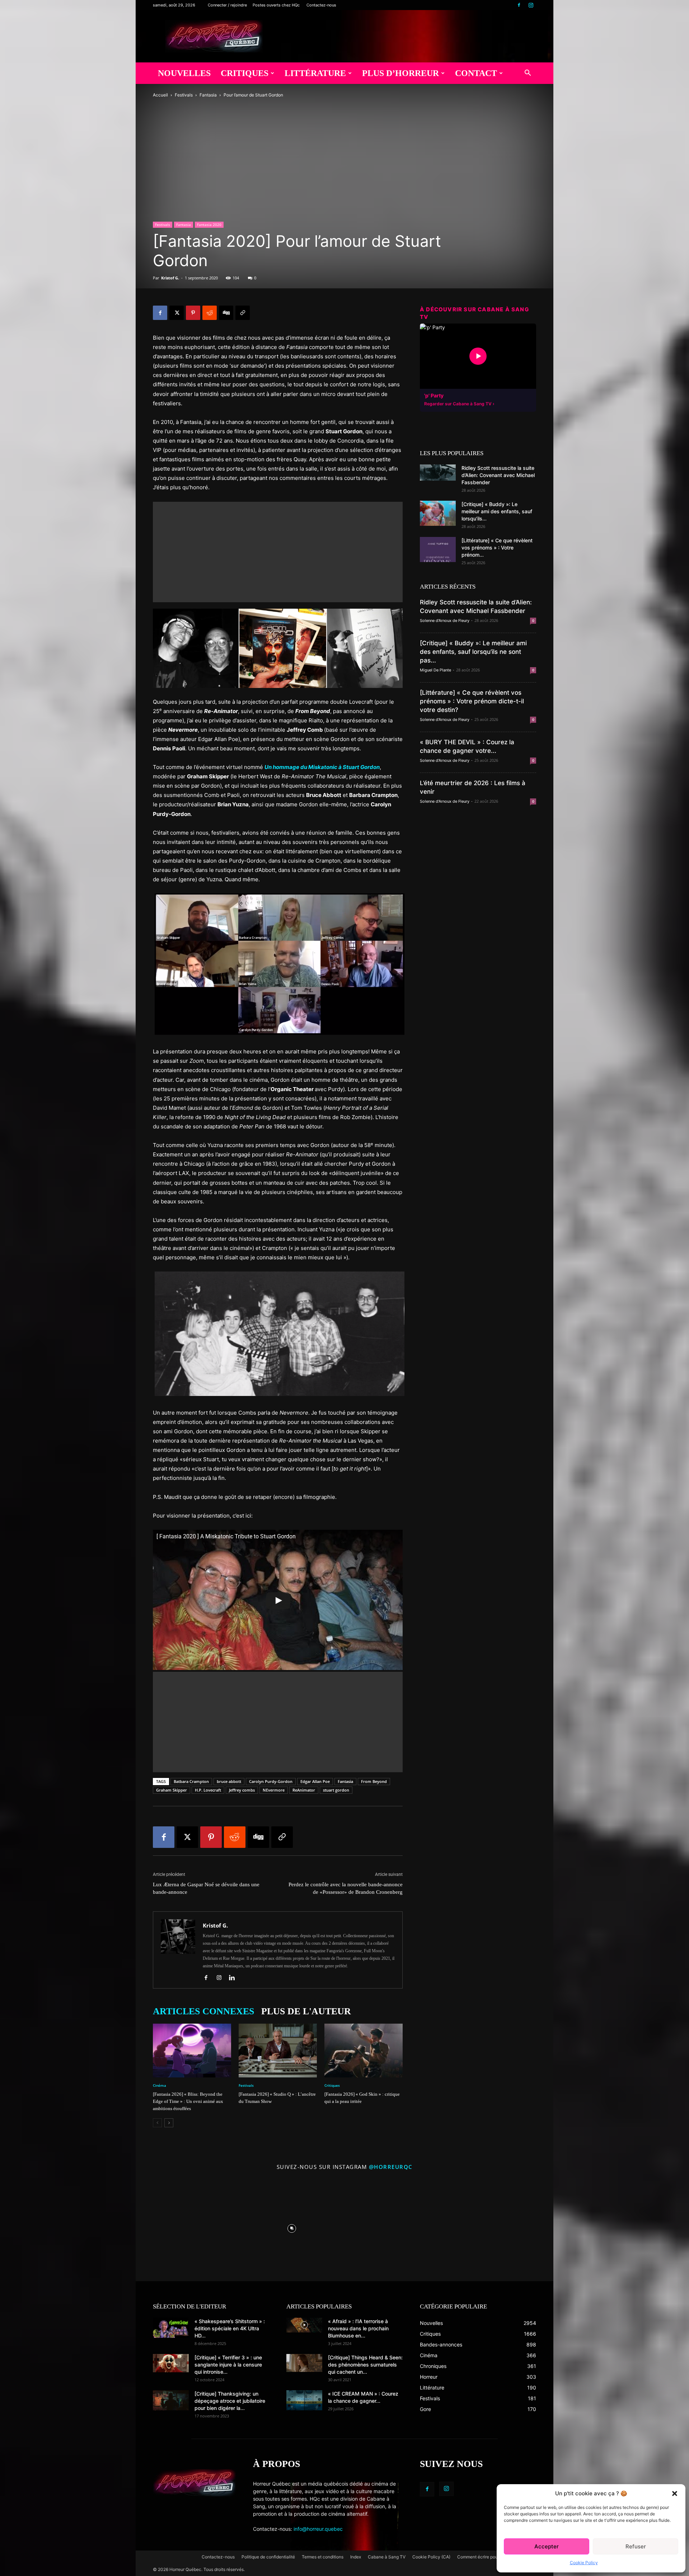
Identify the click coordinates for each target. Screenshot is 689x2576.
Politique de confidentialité (268, 2557)
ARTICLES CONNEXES (203, 2011)
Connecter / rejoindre (227, 5)
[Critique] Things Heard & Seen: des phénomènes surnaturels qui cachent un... (365, 2365)
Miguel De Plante (435, 670)
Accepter (547, 2546)
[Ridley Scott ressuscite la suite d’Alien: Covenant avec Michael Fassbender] (438, 473)
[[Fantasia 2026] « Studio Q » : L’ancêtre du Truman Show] (278, 2051)
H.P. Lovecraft (208, 1790)
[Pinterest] (193, 313)
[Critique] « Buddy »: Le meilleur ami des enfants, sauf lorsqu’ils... (497, 511)
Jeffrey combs (242, 1790)
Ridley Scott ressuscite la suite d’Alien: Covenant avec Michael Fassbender (498, 475)
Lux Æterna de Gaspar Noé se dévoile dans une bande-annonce (206, 1888)
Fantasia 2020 (209, 225)
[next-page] (169, 2123)
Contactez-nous (321, 5)
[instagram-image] (187, 2227)
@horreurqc (391, 2167)
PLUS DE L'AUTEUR (306, 2011)
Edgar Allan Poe (315, 1781)
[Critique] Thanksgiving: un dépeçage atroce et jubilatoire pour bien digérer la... (230, 2401)
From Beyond (374, 1781)
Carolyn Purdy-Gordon (271, 1781)
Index (356, 2557)
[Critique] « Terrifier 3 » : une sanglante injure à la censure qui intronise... (228, 2365)
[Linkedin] (235, 1978)
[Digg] (226, 313)
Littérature (315, 73)
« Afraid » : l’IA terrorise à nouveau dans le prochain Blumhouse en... (358, 2328)
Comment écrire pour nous (484, 2557)
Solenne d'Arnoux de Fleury (445, 621)
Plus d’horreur (400, 73)
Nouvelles (184, 73)
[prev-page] (157, 2123)
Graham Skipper (172, 1790)
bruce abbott (229, 1781)
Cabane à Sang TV (387, 2557)
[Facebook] (519, 5)
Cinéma (160, 2085)
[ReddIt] (210, 313)
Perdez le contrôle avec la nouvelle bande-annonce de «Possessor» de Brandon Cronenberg (346, 1888)
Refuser (636, 2546)
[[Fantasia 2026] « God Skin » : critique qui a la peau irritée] (364, 2051)
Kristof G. (170, 278)
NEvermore (274, 1790)
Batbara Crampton (191, 1781)
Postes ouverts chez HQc (276, 5)
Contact (476, 73)
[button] (675, 2494)
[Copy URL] (243, 313)
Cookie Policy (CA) (431, 2557)
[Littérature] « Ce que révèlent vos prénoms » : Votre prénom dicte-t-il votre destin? (472, 701)
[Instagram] (531, 5)
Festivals (184, 95)
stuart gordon (336, 1790)
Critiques (245, 73)
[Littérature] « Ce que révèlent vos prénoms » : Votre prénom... (497, 548)
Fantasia (208, 95)
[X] (177, 313)
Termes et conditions (323, 2557)
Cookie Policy (584, 2563)
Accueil (160, 95)
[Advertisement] (278, 552)
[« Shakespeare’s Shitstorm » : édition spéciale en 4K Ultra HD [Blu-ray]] (171, 2328)
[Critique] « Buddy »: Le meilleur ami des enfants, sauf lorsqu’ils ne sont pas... (473, 652)
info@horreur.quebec (318, 2529)
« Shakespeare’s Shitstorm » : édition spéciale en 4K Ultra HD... (230, 2328)
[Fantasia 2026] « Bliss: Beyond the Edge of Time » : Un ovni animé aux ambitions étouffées (188, 2101)
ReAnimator (304, 1790)
